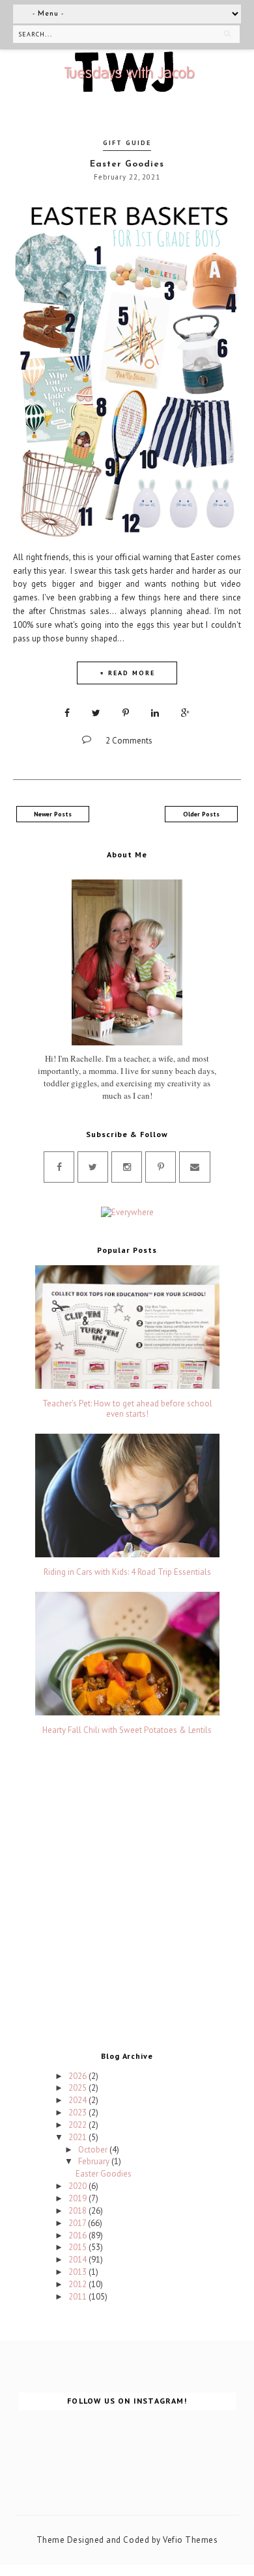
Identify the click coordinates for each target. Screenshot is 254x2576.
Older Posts (201, 814)
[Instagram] (127, 1167)
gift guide (127, 143)
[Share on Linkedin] (155, 713)
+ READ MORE (127, 673)
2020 (78, 2186)
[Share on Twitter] (96, 713)
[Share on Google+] (185, 713)
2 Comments (129, 741)
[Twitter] (93, 1167)
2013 (78, 2272)
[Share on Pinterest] (126, 713)
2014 (78, 2260)
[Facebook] (59, 1167)
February (95, 2161)
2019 (78, 2198)
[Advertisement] (127, 1897)
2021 (78, 2137)
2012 (78, 2284)
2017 (78, 2223)
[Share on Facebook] (67, 713)
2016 (78, 2235)
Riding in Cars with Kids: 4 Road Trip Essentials (127, 1572)
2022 (78, 2125)
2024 (78, 2100)
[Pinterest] (161, 1167)
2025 (78, 2088)
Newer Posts (53, 814)
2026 (78, 2076)
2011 (78, 2297)
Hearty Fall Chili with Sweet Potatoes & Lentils (127, 1730)
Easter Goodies (127, 164)
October (94, 2150)
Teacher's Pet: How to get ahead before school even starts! (127, 1409)
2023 (78, 2113)
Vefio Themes (190, 2540)
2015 (78, 2247)
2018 (78, 2211)
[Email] (195, 1167)
